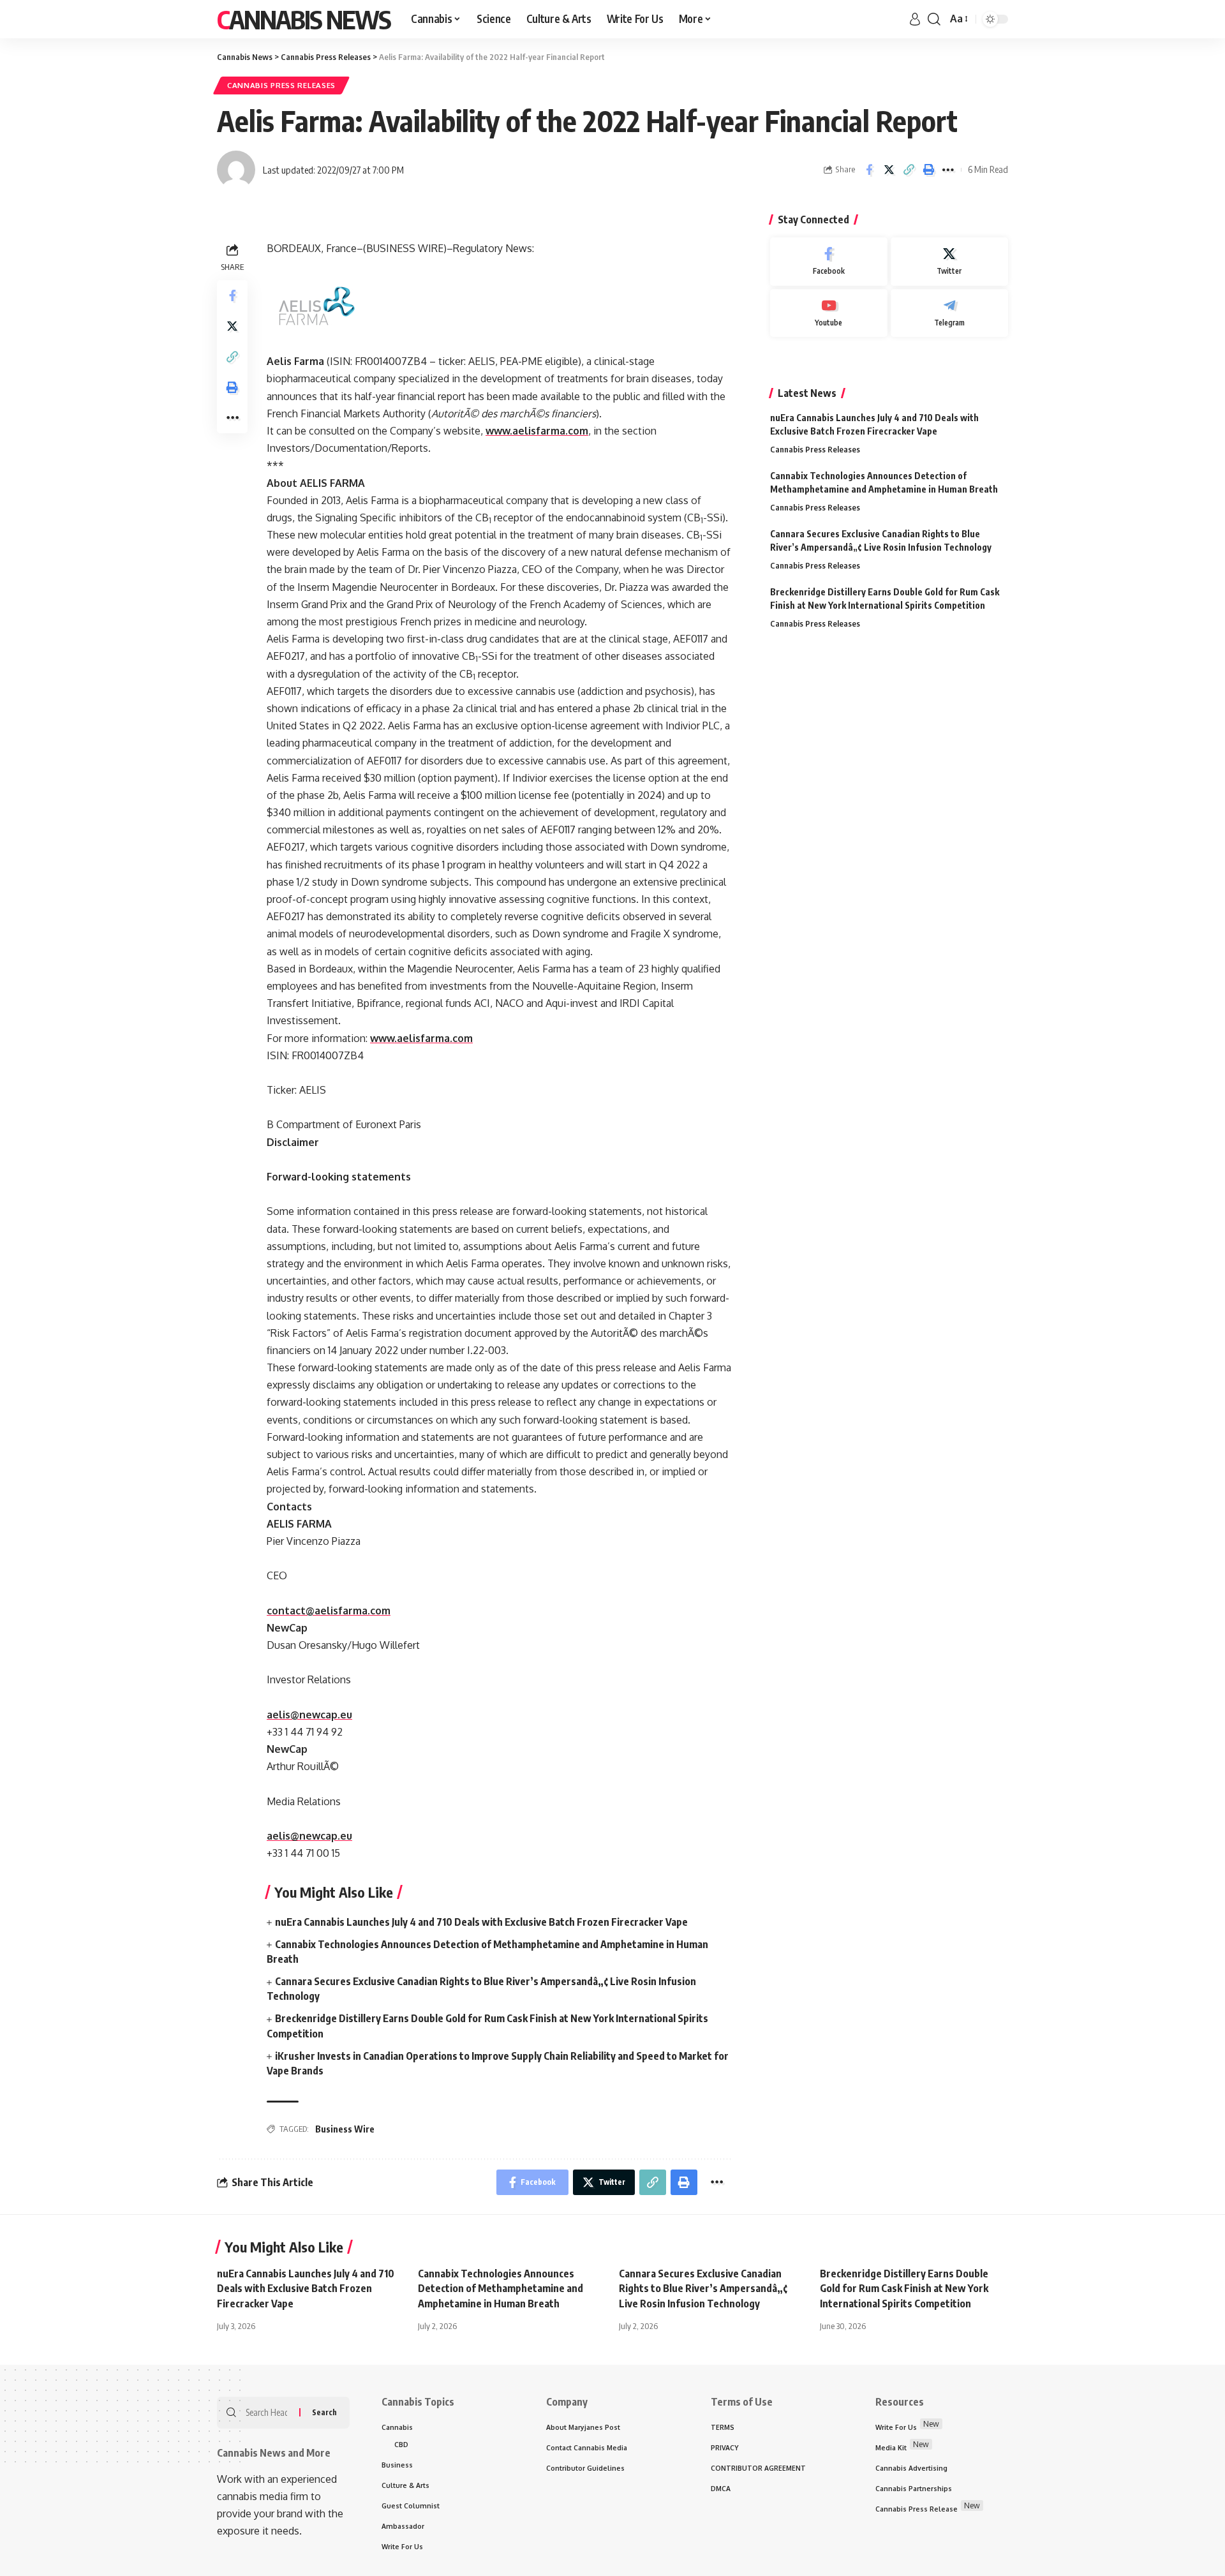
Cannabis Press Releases (281, 85)
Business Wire (345, 2129)
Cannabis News (304, 19)
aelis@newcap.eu (309, 1715)
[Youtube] (829, 313)
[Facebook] (829, 262)
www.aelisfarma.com (537, 431)
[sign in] (915, 19)
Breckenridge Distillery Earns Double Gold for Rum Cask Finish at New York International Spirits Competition (904, 2288)
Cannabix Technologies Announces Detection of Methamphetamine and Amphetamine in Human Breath (501, 2288)
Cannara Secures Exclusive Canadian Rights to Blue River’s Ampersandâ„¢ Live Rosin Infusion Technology (703, 2288)
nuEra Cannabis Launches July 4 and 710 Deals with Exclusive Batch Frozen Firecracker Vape (481, 1922)
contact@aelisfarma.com (329, 1611)
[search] (934, 19)
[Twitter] (949, 262)
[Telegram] (949, 313)
